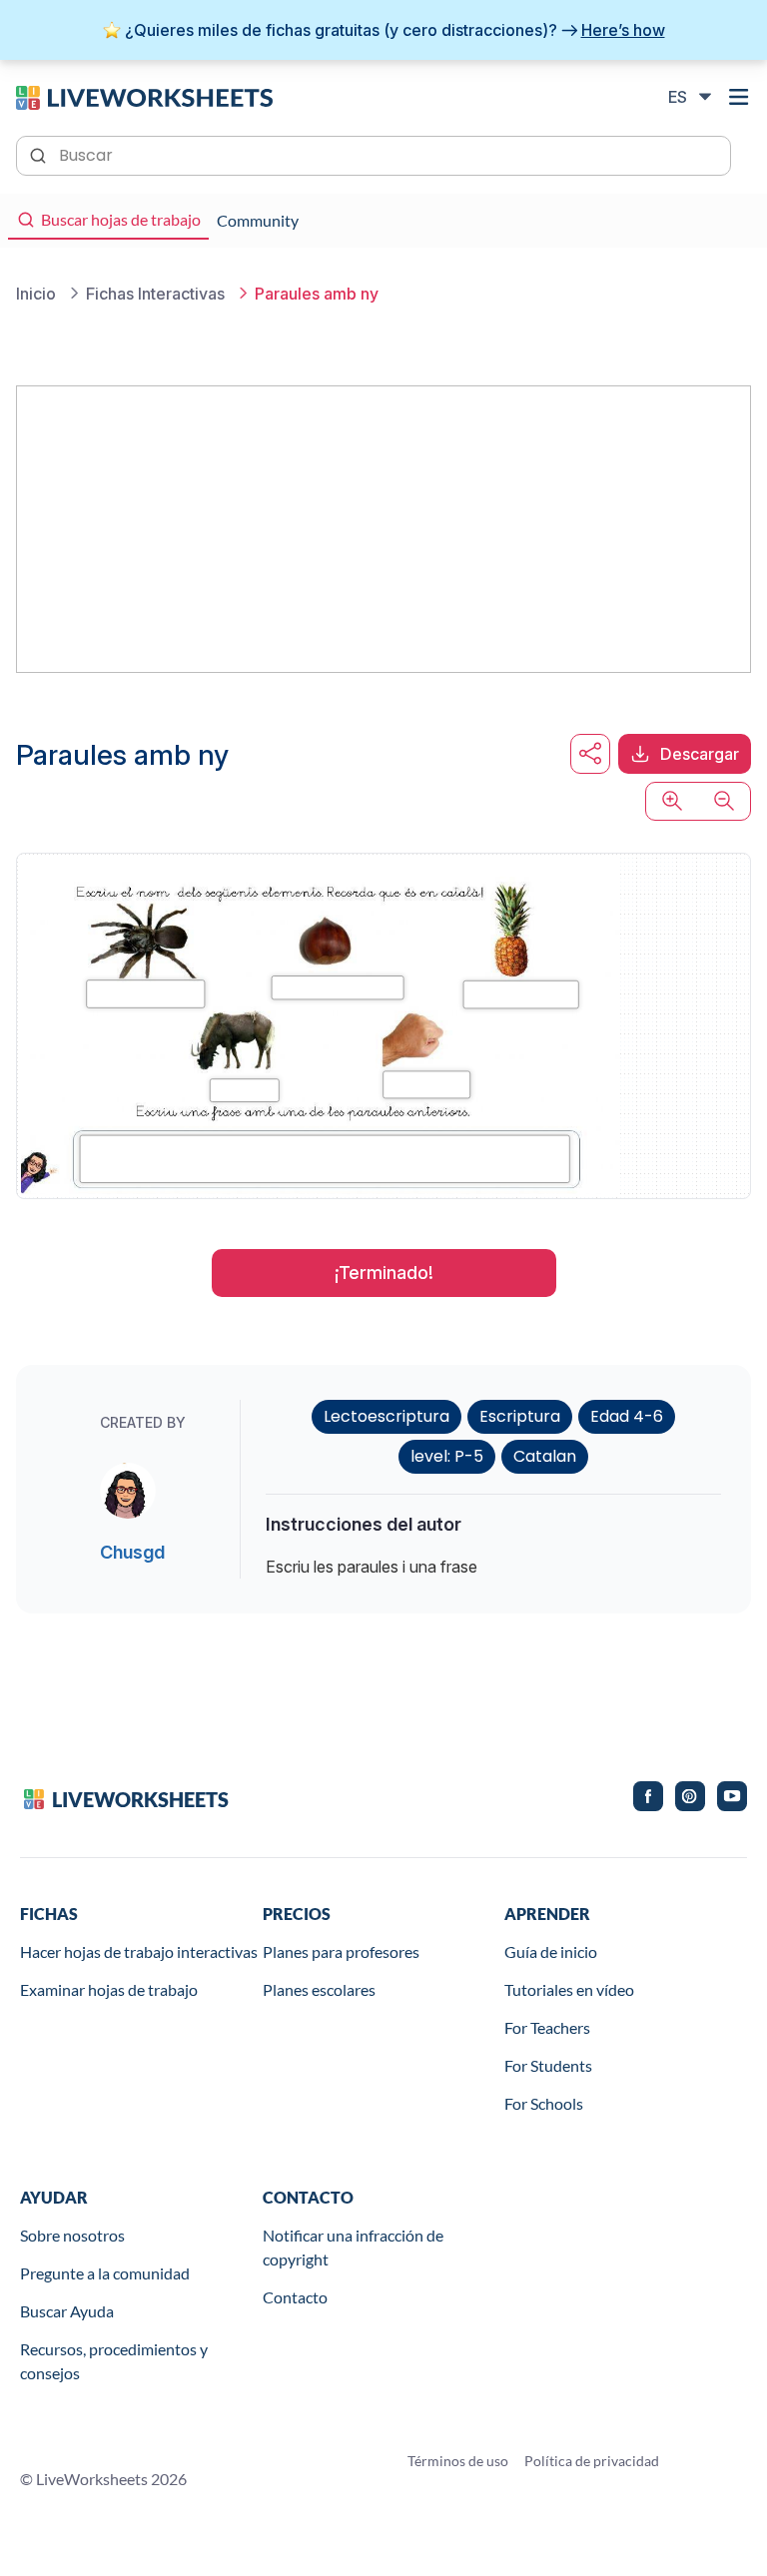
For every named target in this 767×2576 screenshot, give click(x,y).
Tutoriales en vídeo (569, 1989)
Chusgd (132, 1552)
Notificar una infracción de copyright (353, 2247)
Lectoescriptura (386, 1416)
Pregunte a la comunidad (105, 2273)
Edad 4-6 (627, 1416)
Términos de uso (458, 2461)
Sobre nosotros (72, 2235)
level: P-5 (447, 1456)
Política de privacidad (592, 2461)
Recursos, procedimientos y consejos (114, 2361)
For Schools (544, 2103)
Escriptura (520, 1416)
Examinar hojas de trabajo (109, 1989)
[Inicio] (144, 96)
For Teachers (547, 2027)
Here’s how (623, 30)
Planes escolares (319, 1989)
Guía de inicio (551, 1951)
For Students (548, 2065)
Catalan (545, 1456)
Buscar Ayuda (67, 2311)
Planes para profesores (341, 1951)
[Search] (40, 154)
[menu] (739, 97)
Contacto (295, 2297)
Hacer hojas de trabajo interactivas (139, 1951)
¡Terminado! (384, 1273)
